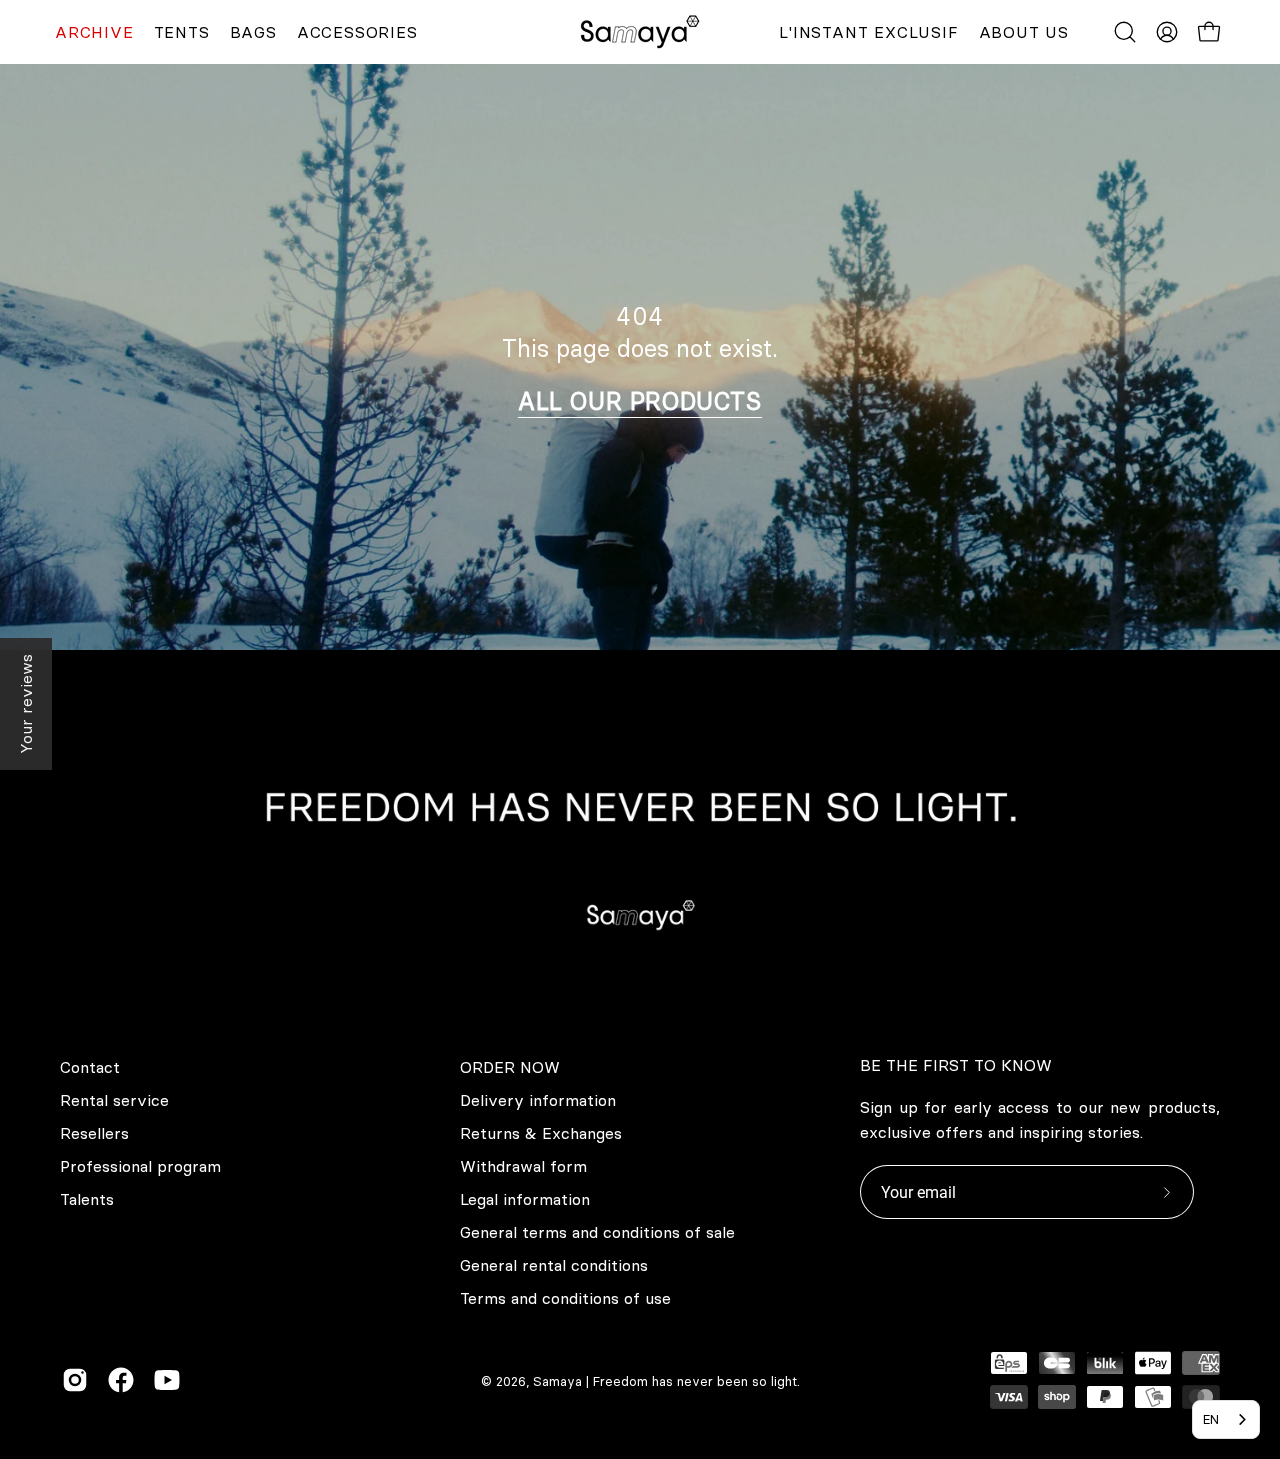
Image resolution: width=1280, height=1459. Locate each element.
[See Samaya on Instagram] (75, 1380)
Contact (90, 1067)
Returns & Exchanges (541, 1133)
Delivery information (538, 1100)
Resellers (94, 1133)
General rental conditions (554, 1265)
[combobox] (1226, 1419)
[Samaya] (640, 32)
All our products (640, 401)
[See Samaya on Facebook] (121, 1380)
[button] (1125, 32)
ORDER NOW (510, 1067)
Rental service (114, 1100)
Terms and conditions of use (565, 1298)
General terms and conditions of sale (597, 1232)
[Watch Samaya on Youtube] (167, 1380)
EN (1211, 1419)
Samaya (557, 1381)
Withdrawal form (523, 1166)
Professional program (140, 1166)
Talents (87, 1199)
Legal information (525, 1199)
